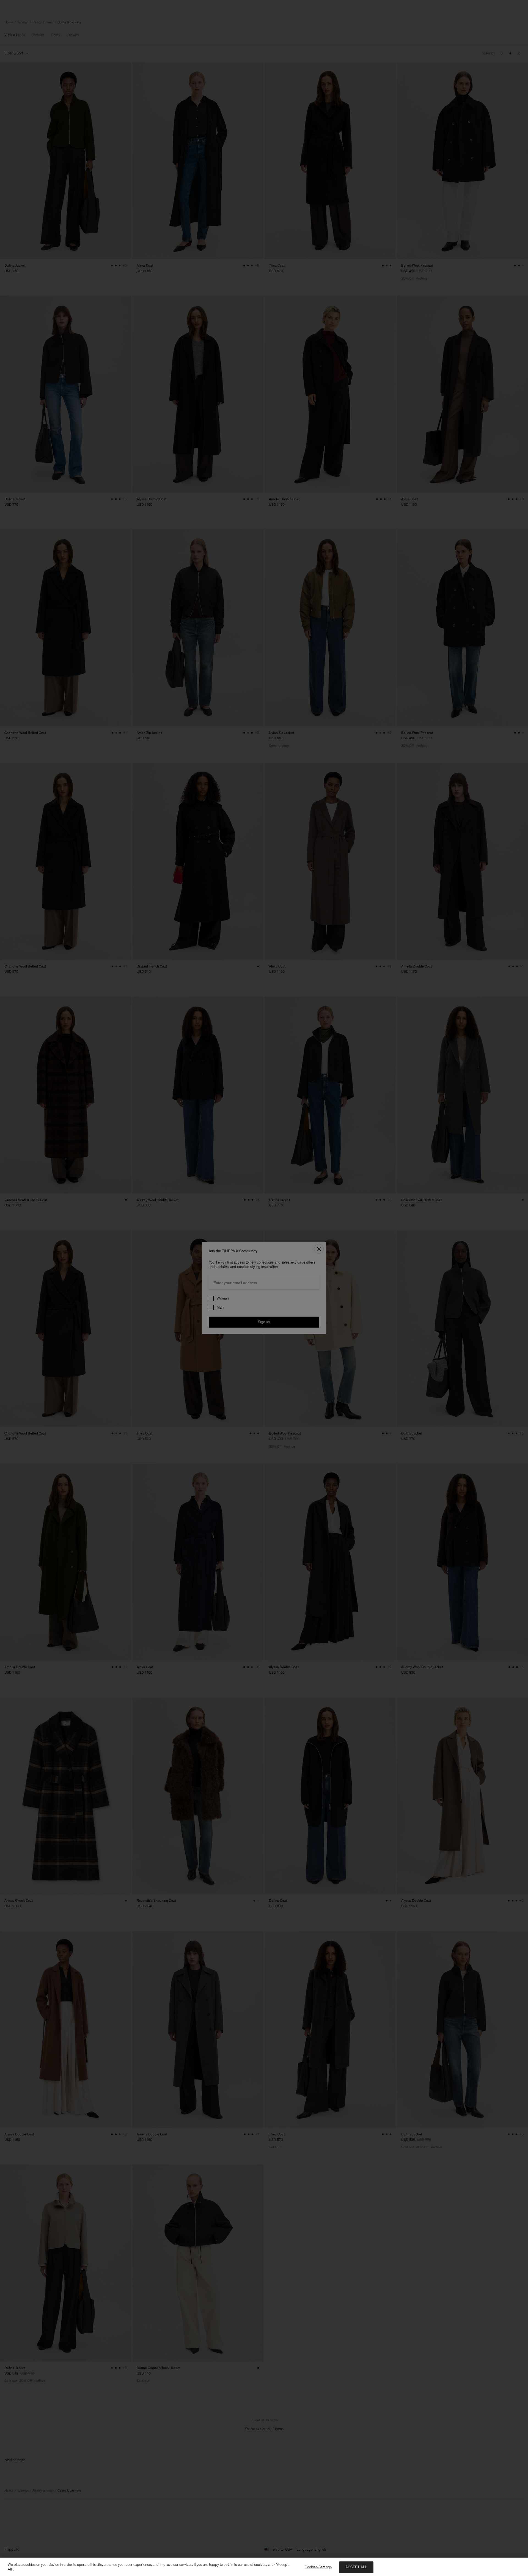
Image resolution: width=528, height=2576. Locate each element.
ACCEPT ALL (356, 2567)
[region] (264, 2567)
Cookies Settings (318, 2567)
